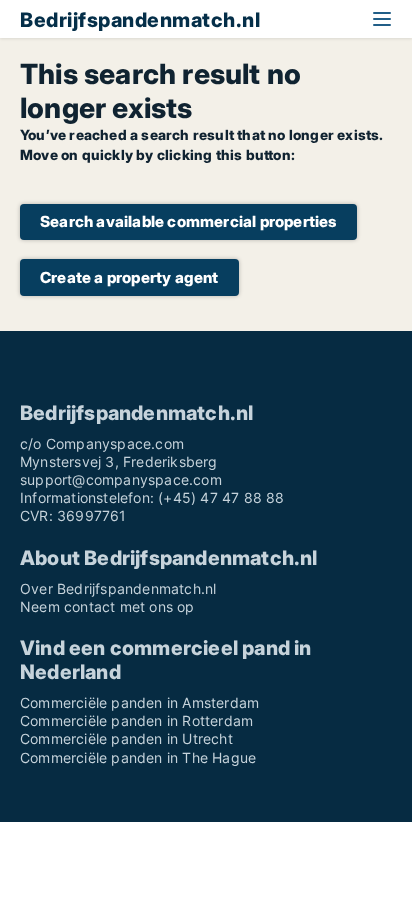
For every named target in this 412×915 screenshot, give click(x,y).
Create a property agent (129, 277)
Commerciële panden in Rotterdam (136, 720)
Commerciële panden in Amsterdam (139, 702)
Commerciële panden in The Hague (138, 757)
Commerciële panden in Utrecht (126, 738)
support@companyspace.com (121, 479)
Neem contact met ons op (107, 606)
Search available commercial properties (188, 221)
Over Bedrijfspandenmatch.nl (118, 588)
